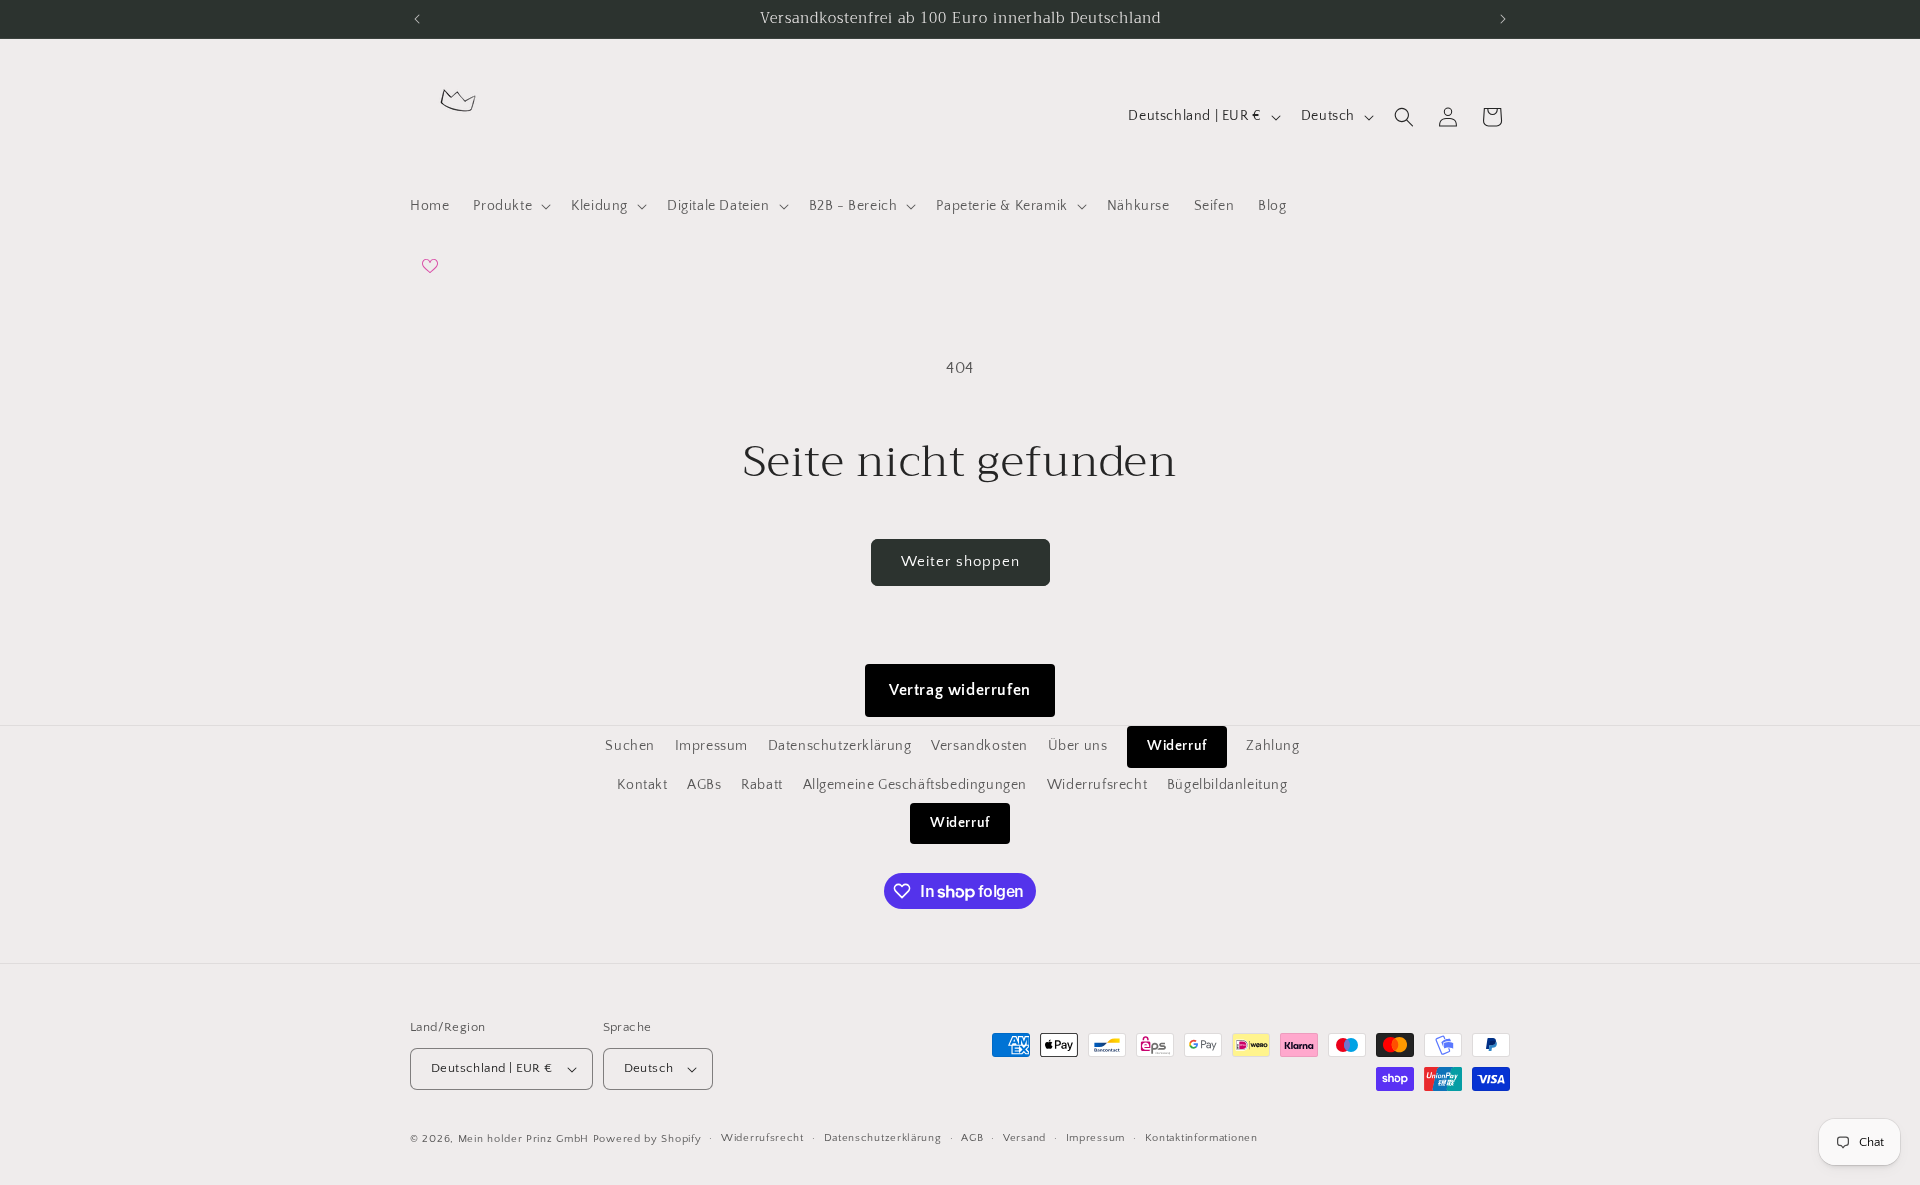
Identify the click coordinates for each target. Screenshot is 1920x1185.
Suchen (630, 746)
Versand (1024, 1139)
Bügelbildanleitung (1227, 784)
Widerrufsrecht (1097, 784)
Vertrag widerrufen (960, 690)
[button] (510, 206)
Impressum (711, 746)
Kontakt (642, 784)
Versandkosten (979, 746)
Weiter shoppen (960, 561)
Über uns (1078, 746)
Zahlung (1272, 746)
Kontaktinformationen (1201, 1139)
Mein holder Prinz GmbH (523, 1139)
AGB (972, 1139)
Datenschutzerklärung (840, 746)
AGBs (704, 784)
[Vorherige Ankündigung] (417, 19)
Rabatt (762, 784)
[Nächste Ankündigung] (1503, 19)
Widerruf (1177, 746)
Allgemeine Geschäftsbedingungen (915, 784)
